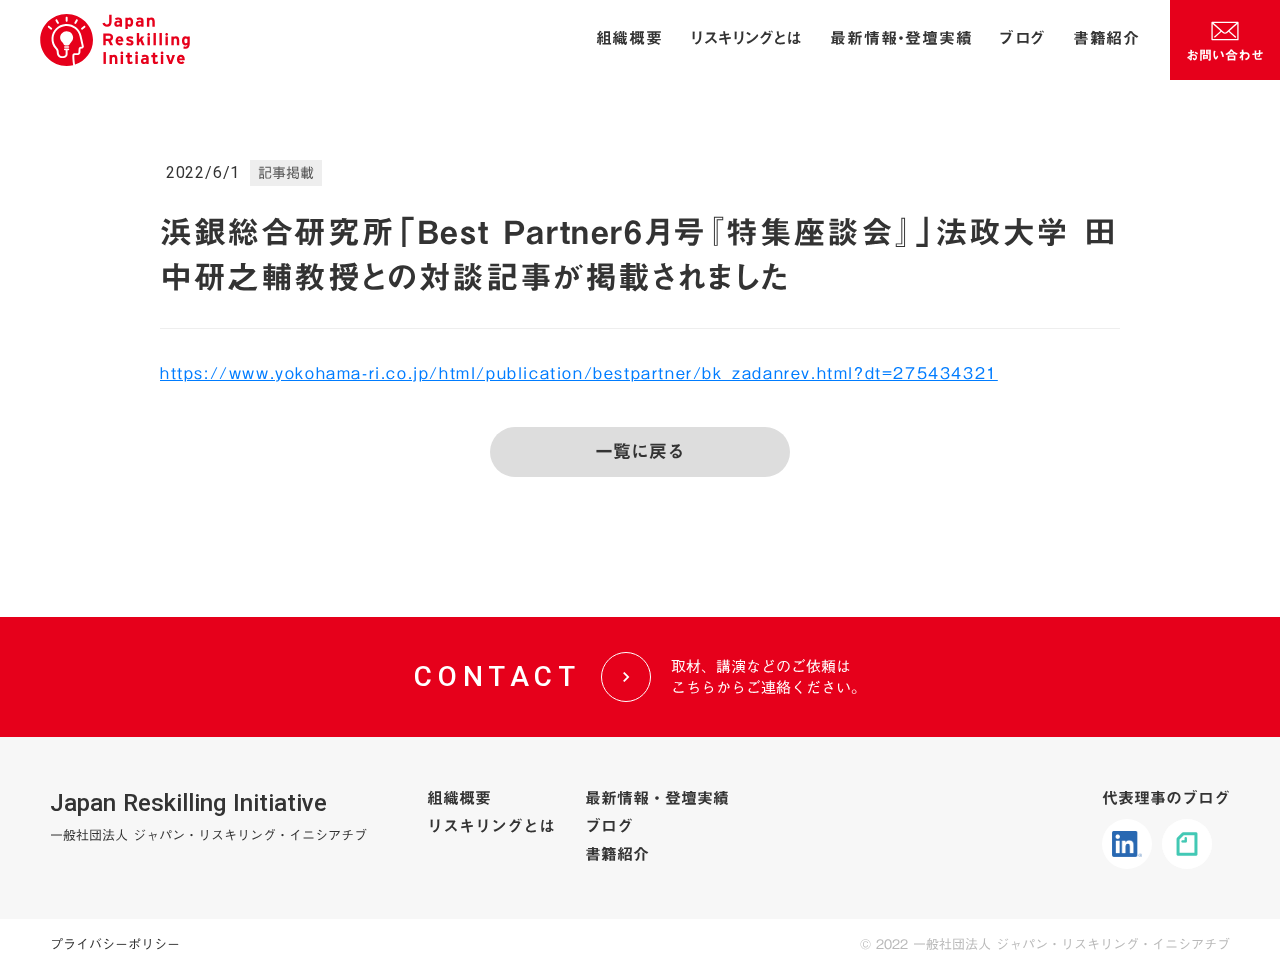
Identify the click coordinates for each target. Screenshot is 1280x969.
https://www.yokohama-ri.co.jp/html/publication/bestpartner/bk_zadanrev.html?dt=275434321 (579, 373)
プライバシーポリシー (115, 944)
